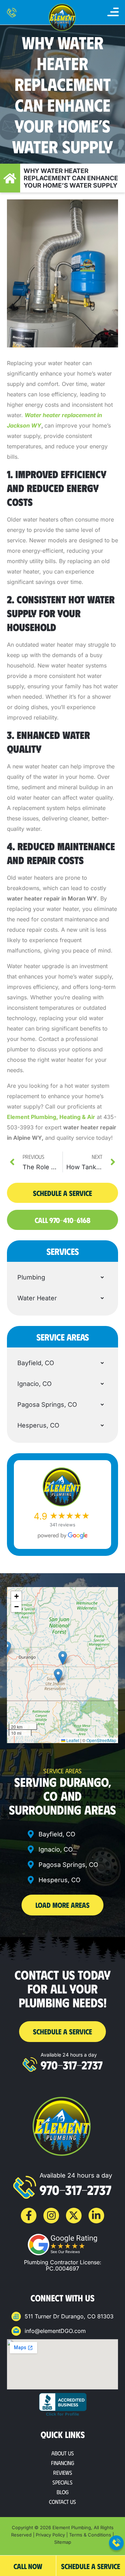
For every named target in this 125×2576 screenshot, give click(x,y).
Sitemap (63, 2542)
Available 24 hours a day (69, 2055)
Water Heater (37, 1298)
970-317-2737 (72, 2065)
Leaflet (72, 1740)
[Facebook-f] (29, 2216)
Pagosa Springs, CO (47, 1405)
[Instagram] (51, 2216)
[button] (113, 12)
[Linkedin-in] (96, 2216)
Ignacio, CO (35, 1384)
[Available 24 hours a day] (30, 2065)
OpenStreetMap (101, 1740)
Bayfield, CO (36, 1363)
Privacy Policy (50, 2535)
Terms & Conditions (90, 2535)
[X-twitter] (74, 2216)
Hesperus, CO (38, 1425)
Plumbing (31, 1277)
